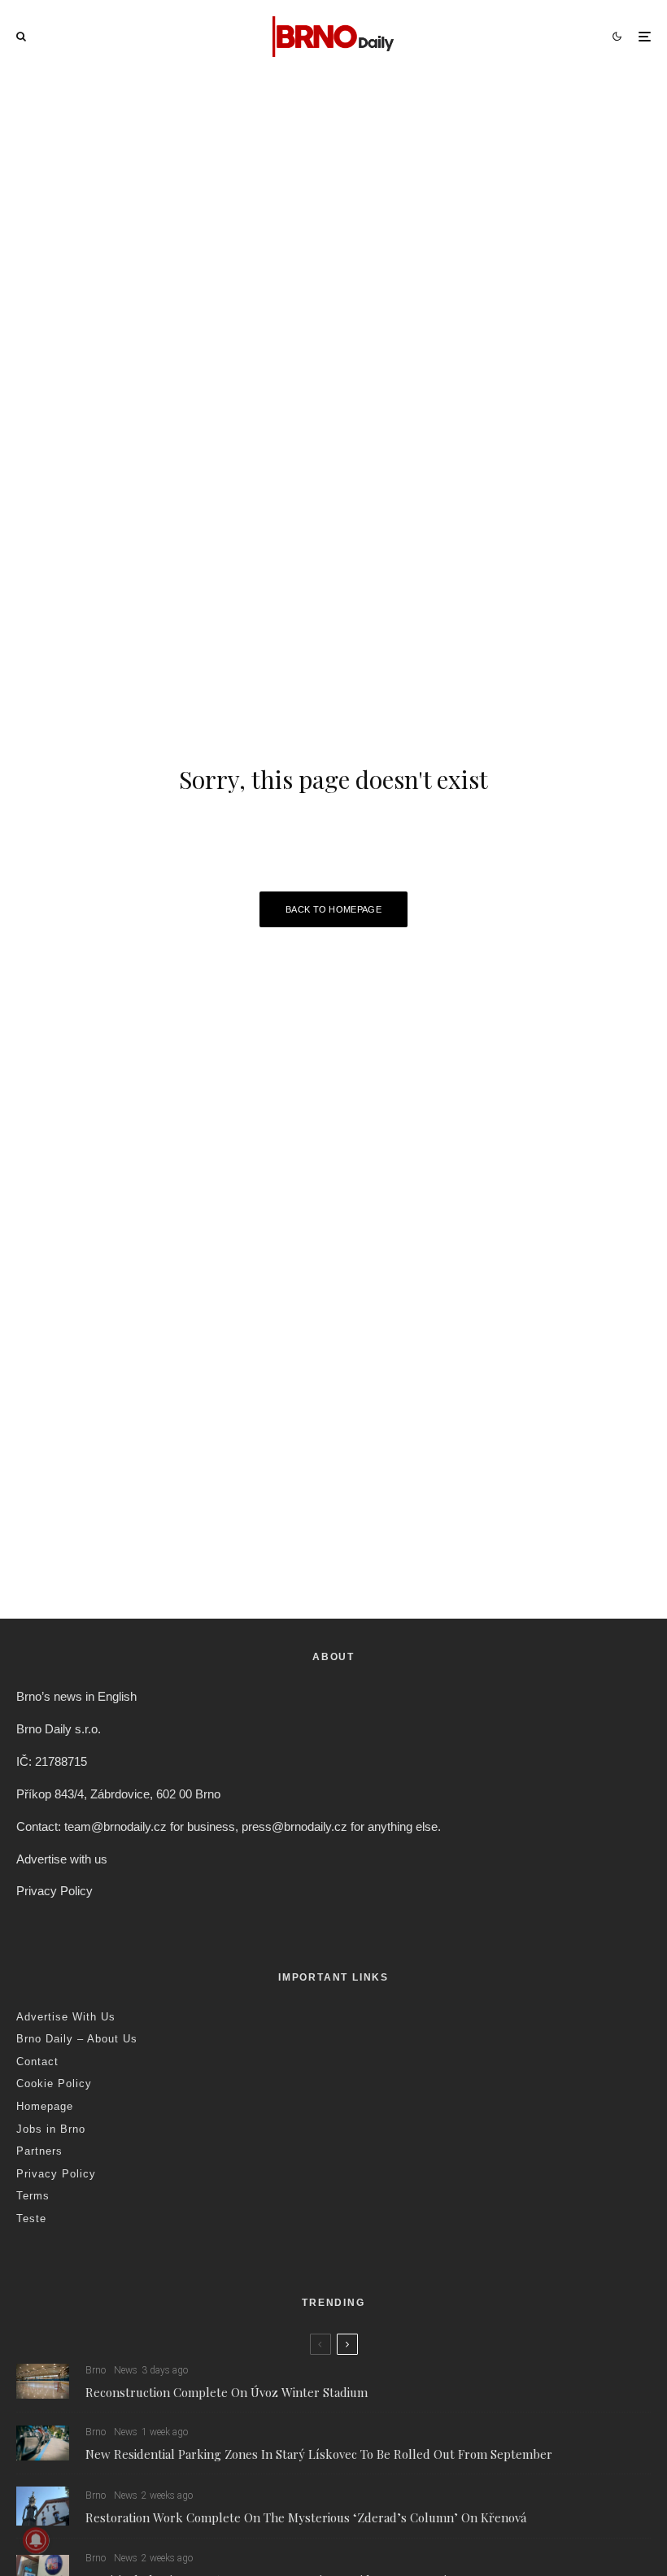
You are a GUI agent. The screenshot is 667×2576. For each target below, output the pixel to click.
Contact (37, 2062)
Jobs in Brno (51, 2129)
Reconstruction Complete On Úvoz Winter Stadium (227, 2392)
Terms (33, 2196)
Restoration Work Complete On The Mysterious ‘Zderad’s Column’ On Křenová (306, 2517)
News (126, 2370)
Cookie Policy (54, 2083)
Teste (31, 2219)
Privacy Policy (54, 1891)
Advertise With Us (66, 2017)
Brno (96, 2370)
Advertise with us (62, 1859)
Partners (39, 2151)
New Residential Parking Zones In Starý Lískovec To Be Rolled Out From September (319, 2454)
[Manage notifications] (36, 2540)
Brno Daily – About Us (77, 2039)
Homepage (45, 2106)
